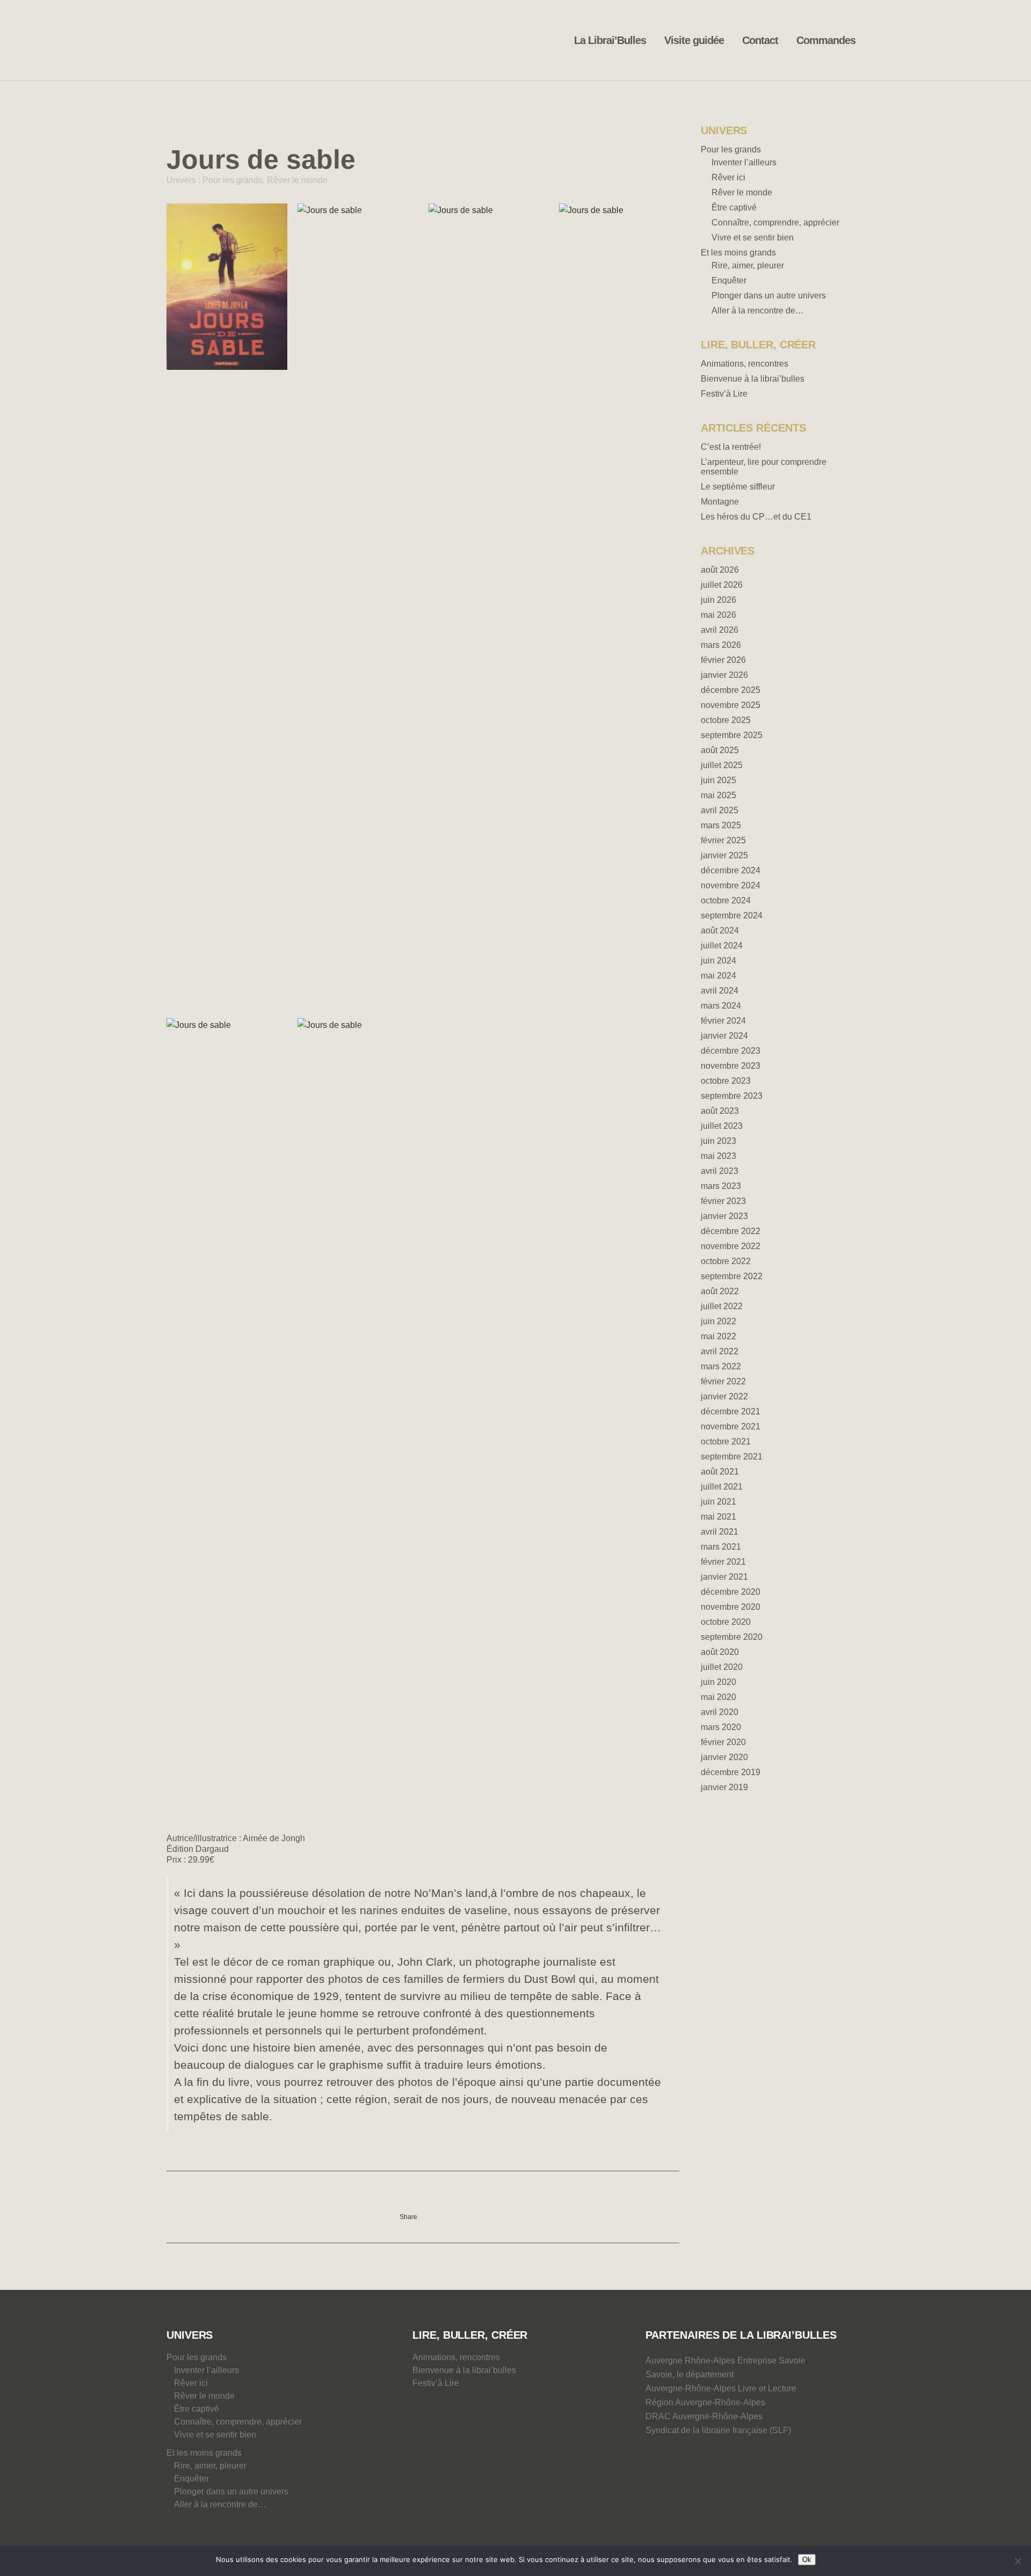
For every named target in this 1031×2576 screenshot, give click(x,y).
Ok (807, 2560)
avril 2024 (720, 991)
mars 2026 (721, 645)
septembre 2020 (732, 1637)
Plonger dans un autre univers (769, 295)
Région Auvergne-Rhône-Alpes (705, 2402)
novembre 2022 (731, 1246)
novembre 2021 (731, 1426)
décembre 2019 (731, 1772)
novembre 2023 (731, 1066)
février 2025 (723, 840)
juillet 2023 (722, 1126)
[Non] (1018, 2561)
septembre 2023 (732, 1096)
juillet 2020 (722, 1667)
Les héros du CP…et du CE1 (756, 517)
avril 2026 (720, 630)
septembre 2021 (732, 1457)
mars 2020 (721, 1727)
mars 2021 (721, 1547)
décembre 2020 (731, 1592)
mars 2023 (721, 1186)
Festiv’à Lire (724, 394)
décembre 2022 (731, 1231)
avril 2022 (720, 1351)
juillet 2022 (722, 1306)
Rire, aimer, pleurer (748, 265)
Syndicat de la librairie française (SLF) (718, 2430)
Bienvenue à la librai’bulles (753, 379)
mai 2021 (718, 1517)
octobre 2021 (726, 1442)
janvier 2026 (724, 675)
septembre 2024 (732, 915)
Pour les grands (233, 180)
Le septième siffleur (738, 487)
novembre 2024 (731, 885)
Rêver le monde (297, 180)
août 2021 (720, 1472)
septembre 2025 (732, 735)
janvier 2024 (724, 1036)
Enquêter (729, 280)
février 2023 (723, 1201)
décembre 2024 (731, 870)
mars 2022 (721, 1366)
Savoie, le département (689, 2374)
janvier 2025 (724, 855)
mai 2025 (718, 795)
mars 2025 (721, 825)
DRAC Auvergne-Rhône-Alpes (704, 2416)
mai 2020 (718, 1697)
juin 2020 (718, 1682)
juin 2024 (718, 961)
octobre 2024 (726, 900)
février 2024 (723, 1021)
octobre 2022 (726, 1261)
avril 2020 (720, 1712)
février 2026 (723, 660)
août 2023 (720, 1111)
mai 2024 (718, 976)
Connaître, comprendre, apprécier (775, 222)
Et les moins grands (738, 253)
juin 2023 (718, 1141)
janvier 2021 (724, 1577)
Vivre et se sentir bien (753, 238)
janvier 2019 (724, 1787)
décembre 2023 (731, 1051)
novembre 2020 (731, 1607)
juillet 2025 (722, 765)
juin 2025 (718, 780)
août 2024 (720, 931)
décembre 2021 (731, 1411)
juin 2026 (718, 600)
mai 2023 (718, 1156)
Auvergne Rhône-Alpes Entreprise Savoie (725, 2360)
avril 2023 (720, 1171)
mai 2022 (718, 1336)
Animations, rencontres (745, 364)
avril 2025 (720, 810)
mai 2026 (718, 615)
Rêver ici (728, 177)
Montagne (720, 502)
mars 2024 (721, 1006)
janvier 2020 (724, 1757)
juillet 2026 (722, 585)
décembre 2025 (731, 690)
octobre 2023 (726, 1081)
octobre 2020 (726, 1622)
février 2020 (723, 1742)
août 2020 (720, 1652)
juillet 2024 (722, 946)
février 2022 (723, 1381)
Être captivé (734, 207)
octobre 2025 (726, 720)
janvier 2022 (724, 1396)
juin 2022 (718, 1321)
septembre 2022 (732, 1276)
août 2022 (720, 1291)
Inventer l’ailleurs (744, 162)
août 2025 (720, 750)
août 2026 (720, 570)
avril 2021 (720, 1532)
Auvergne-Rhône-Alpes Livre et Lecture (721, 2388)
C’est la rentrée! (731, 447)
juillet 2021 (722, 1487)
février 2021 (723, 1562)
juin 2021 (718, 1502)
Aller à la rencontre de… (758, 311)
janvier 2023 (724, 1216)
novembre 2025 (731, 705)
